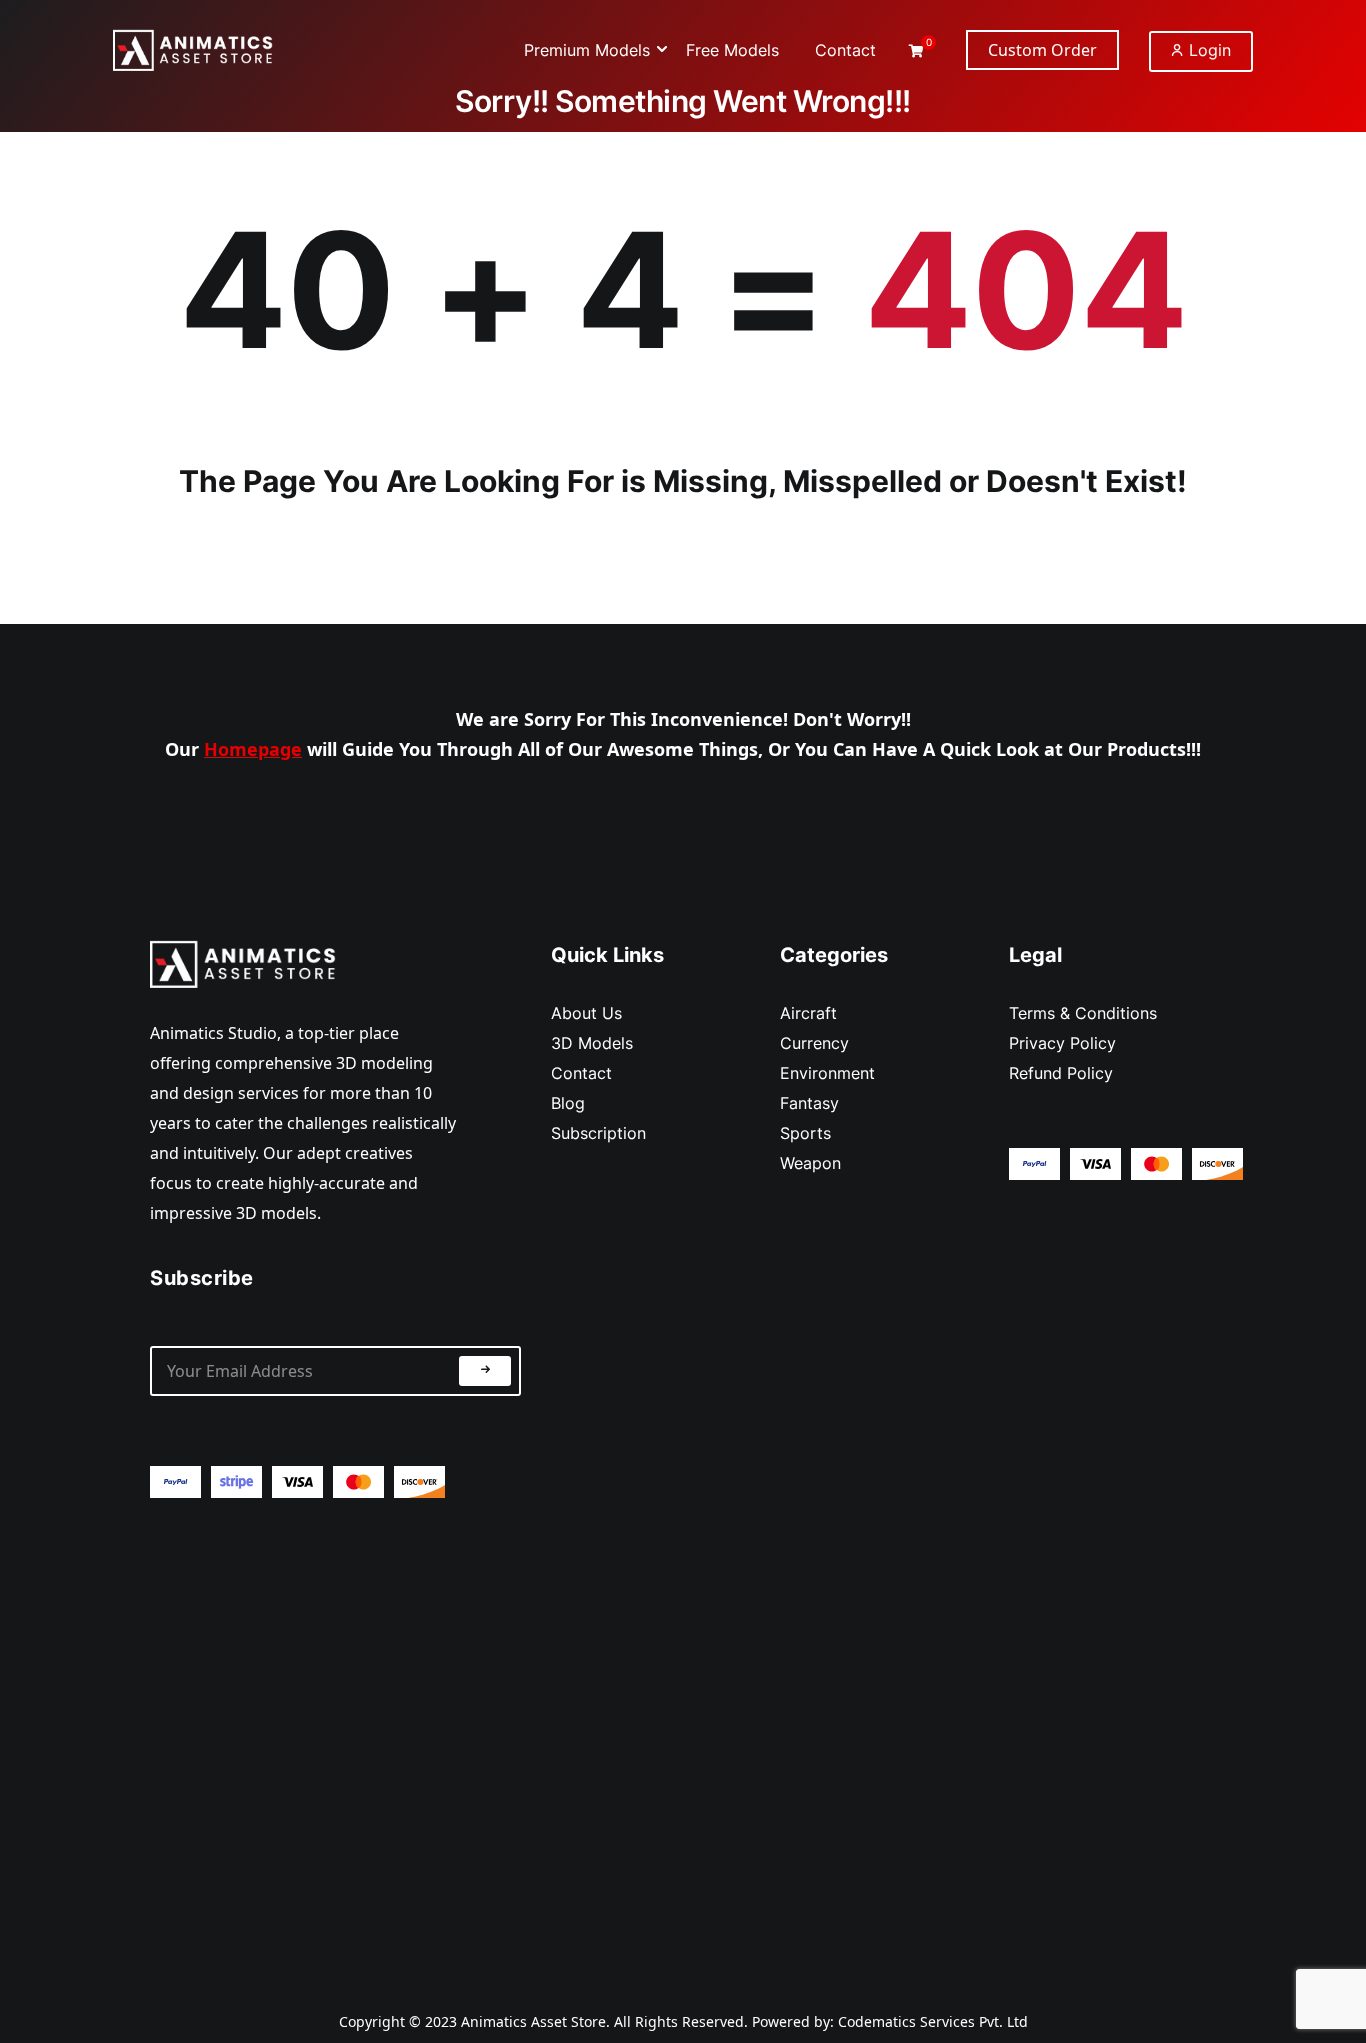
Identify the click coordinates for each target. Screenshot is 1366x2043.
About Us (586, 1013)
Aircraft (808, 1013)
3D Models (592, 1043)
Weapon (810, 1163)
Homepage (253, 749)
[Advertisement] (335, 1738)
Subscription (598, 1133)
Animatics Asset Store (533, 2021)
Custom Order (1042, 50)
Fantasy (809, 1103)
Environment (827, 1073)
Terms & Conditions (1083, 1013)
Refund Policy (1061, 1073)
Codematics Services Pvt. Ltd (933, 2021)
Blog (568, 1103)
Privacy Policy (1062, 1043)
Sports (805, 1133)
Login (1207, 50)
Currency (814, 1043)
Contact (581, 1073)
